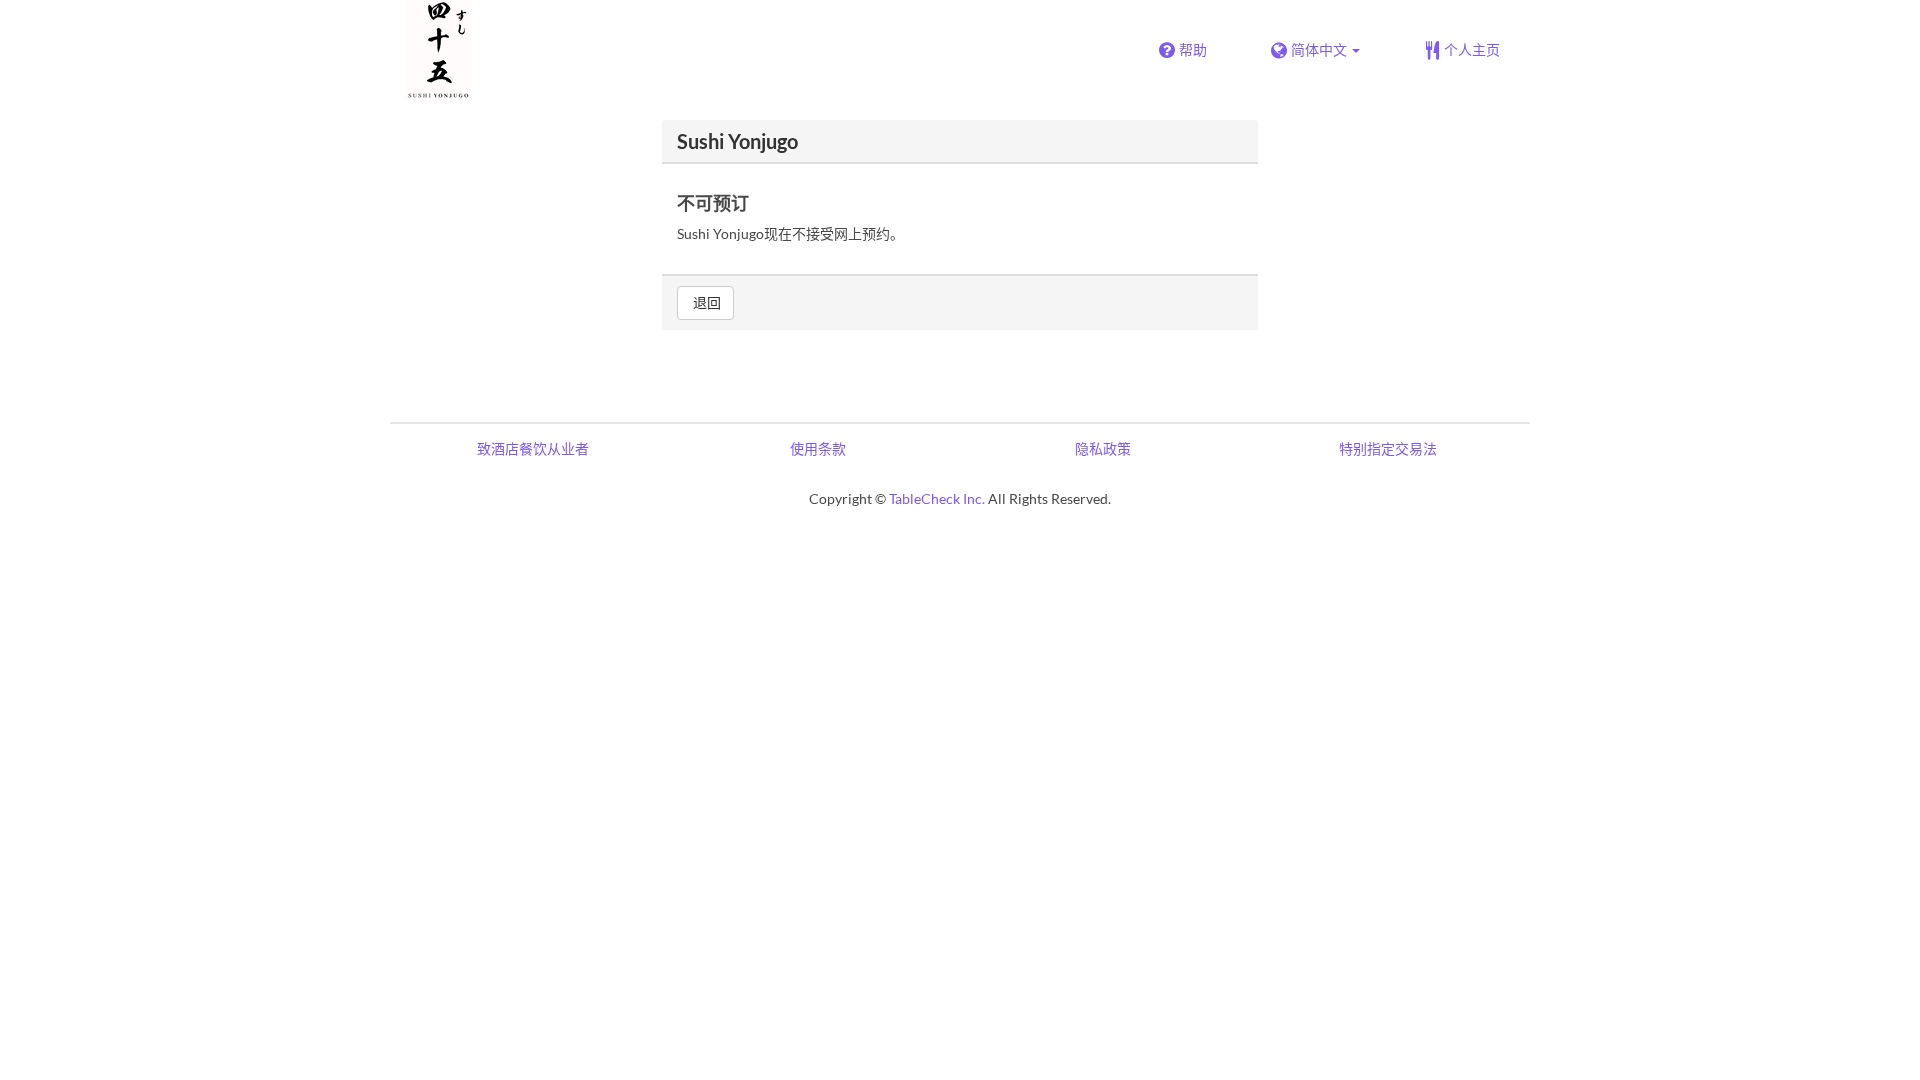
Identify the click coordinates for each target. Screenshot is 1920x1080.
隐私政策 (1103, 448)
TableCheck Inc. (937, 498)
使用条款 (818, 448)
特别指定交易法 (1388, 448)
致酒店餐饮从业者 (533, 448)
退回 (705, 302)
